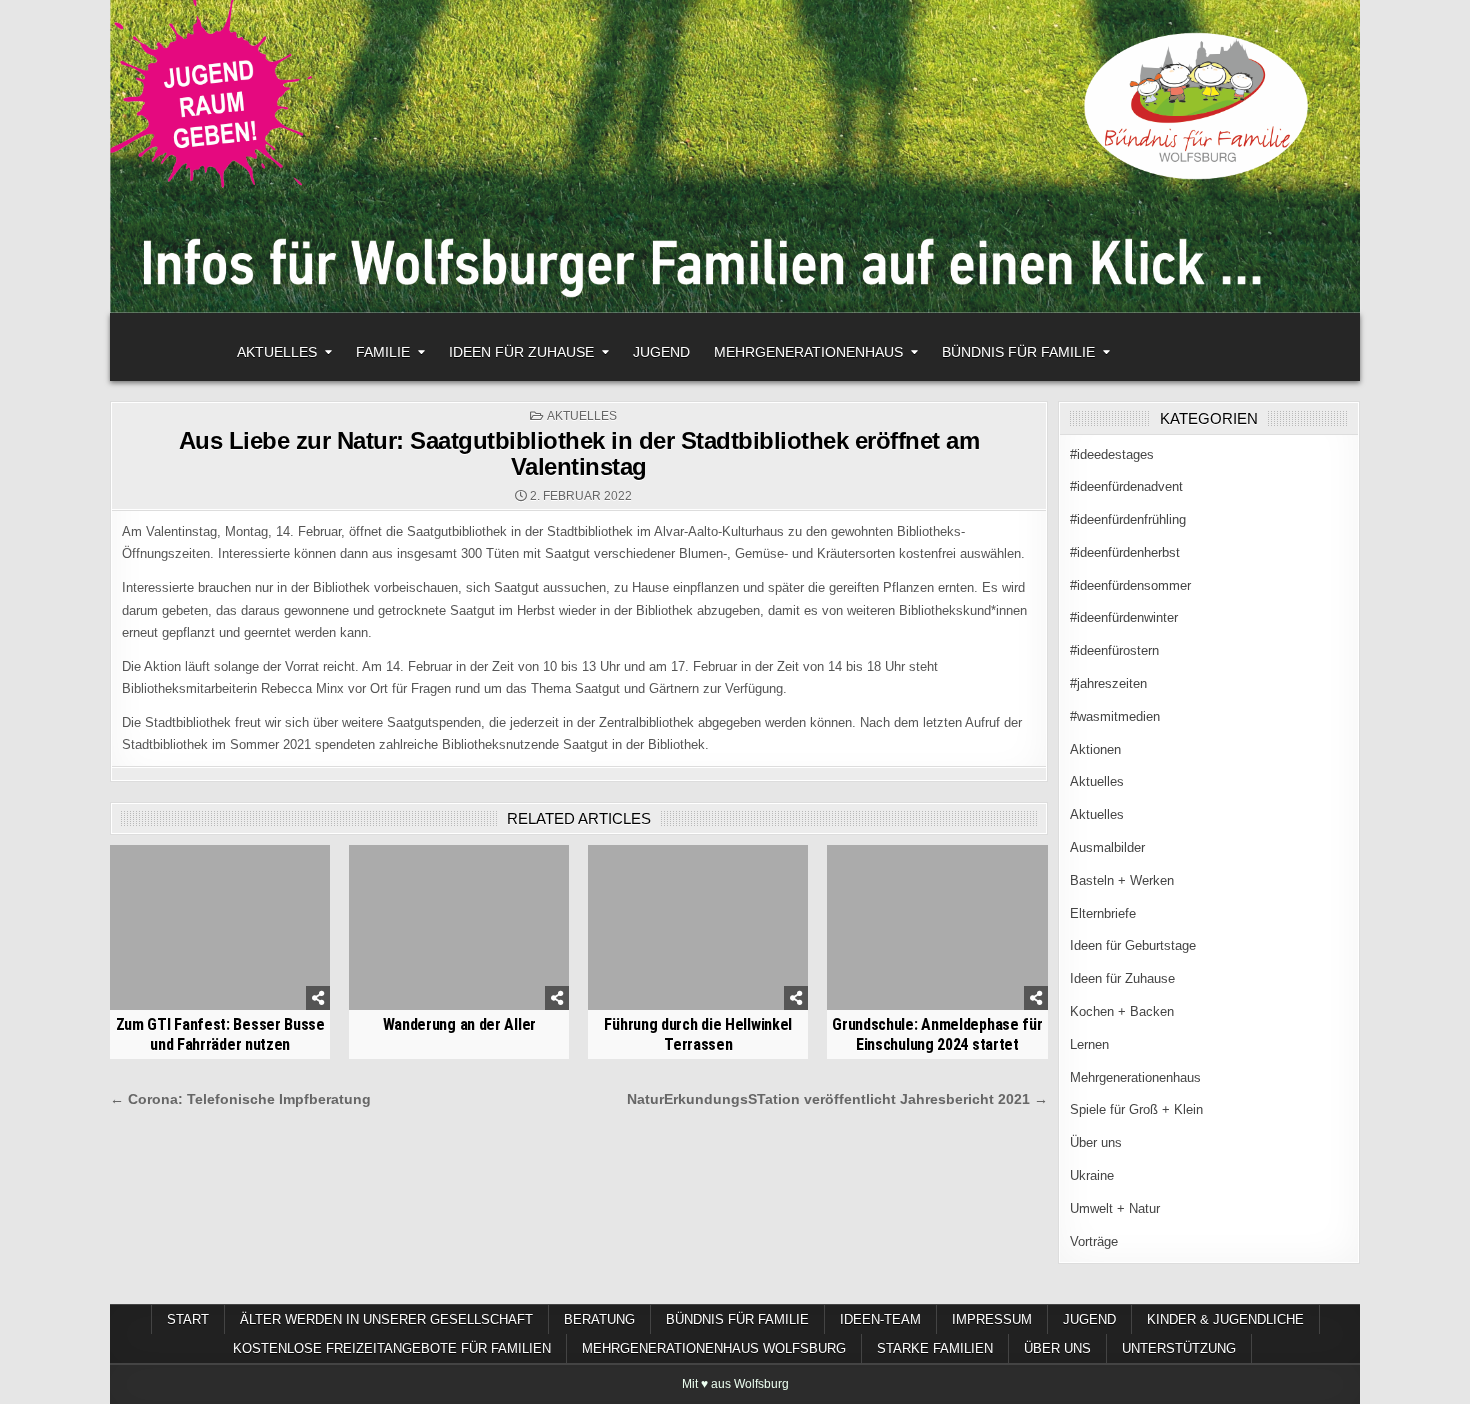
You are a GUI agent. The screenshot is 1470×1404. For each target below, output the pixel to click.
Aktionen (1095, 749)
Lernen (1089, 1044)
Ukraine (1092, 1175)
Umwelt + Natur (1115, 1208)
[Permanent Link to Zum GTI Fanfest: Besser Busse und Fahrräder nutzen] (220, 927)
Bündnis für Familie (1018, 352)
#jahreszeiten (1108, 683)
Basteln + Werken (1122, 880)
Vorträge (1094, 1241)
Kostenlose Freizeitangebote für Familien (392, 1348)
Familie (383, 352)
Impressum (992, 1319)
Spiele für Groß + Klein (1136, 1109)
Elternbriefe (1103, 913)
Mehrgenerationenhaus (808, 352)
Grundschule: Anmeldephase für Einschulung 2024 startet (937, 1034)
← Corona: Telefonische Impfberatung (240, 1099)
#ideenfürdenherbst (1125, 552)
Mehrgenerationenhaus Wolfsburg (714, 1348)
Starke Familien (935, 1348)
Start (188, 1319)
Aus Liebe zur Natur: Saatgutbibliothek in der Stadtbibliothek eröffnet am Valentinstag (579, 453)
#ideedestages (1112, 454)
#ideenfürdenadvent (1126, 486)
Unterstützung (1179, 1348)
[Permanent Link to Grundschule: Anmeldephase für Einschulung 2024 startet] (937, 927)
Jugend (661, 352)
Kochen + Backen (1122, 1011)
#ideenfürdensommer (1130, 585)
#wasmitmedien (1115, 716)
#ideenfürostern (1114, 650)
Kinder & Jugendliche (1225, 1319)
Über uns (1096, 1142)
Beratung (599, 1319)
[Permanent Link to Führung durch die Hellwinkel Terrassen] (698, 927)
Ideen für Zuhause (521, 352)
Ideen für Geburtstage (1133, 945)
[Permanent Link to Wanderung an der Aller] (459, 927)
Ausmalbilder (1107, 847)
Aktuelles (277, 352)
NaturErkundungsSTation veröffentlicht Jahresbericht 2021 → (837, 1099)
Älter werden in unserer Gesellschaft (386, 1319)
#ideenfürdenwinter (1124, 617)
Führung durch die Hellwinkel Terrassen (698, 1034)
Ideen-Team (880, 1319)
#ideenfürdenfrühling (1128, 519)
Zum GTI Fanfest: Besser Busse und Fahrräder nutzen (220, 1034)
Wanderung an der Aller (459, 1024)
